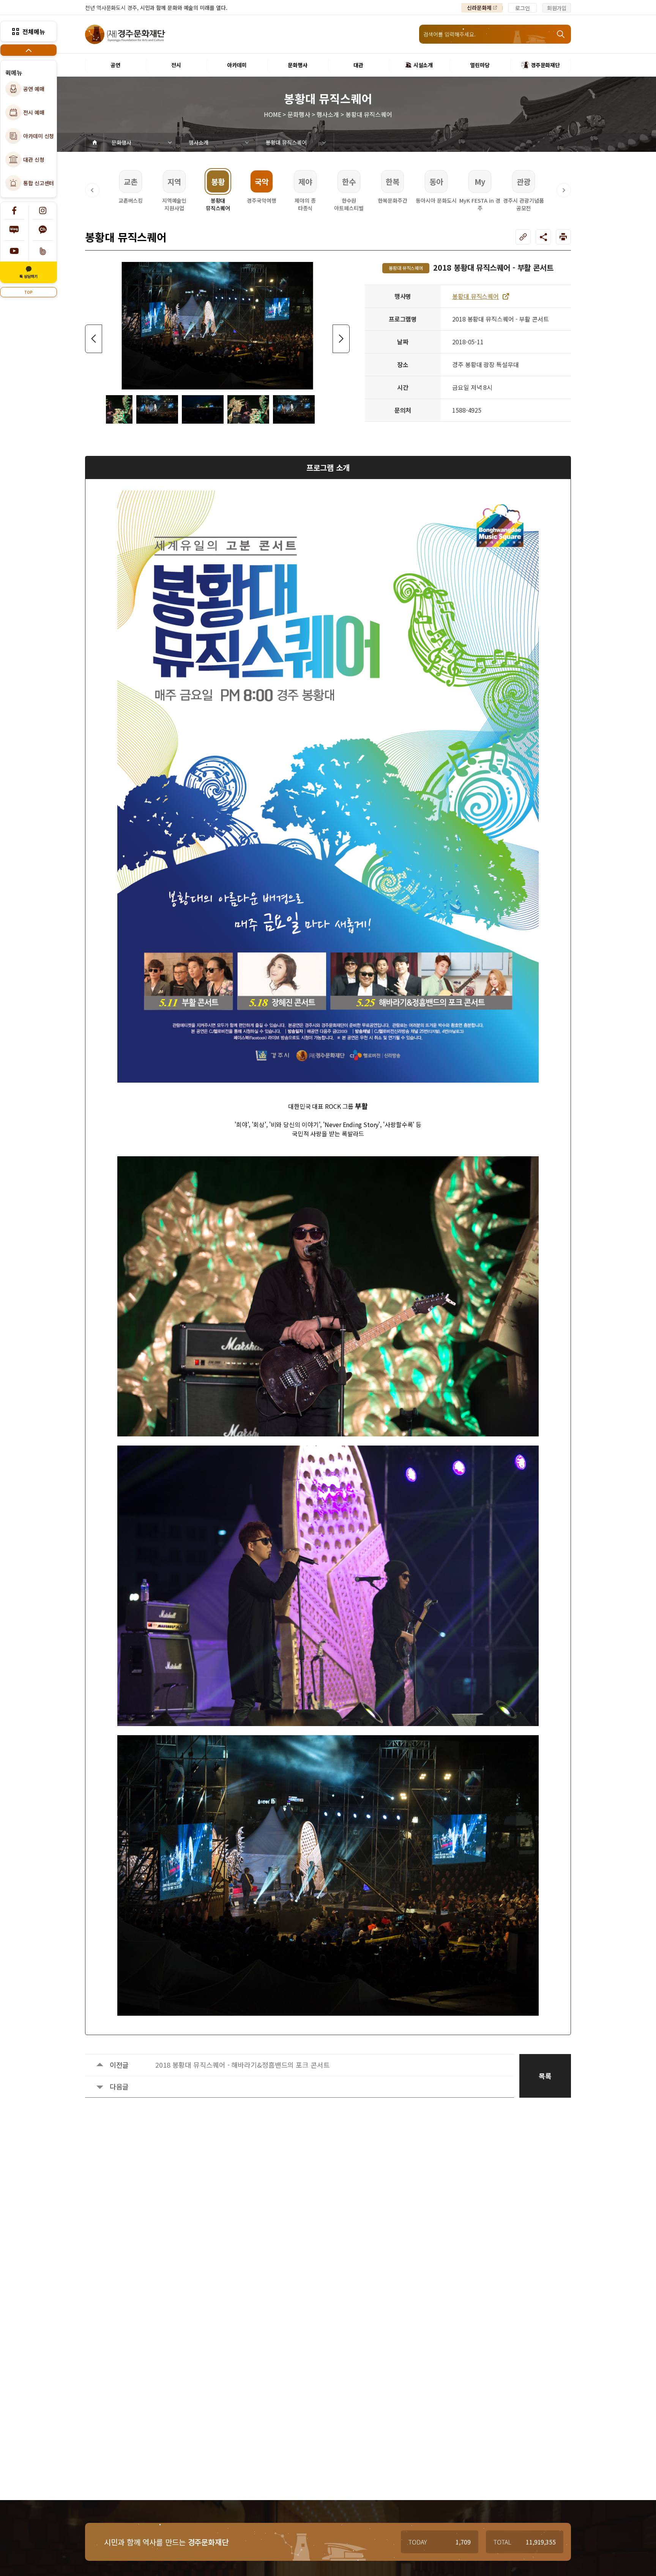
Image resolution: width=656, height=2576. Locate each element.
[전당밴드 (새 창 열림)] (43, 251)
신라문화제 (479, 8)
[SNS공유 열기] (543, 237)
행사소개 (199, 142)
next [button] (341, 339)
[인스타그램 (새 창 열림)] (43, 210)
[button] (92, 190)
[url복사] (523, 237)
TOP (28, 292)
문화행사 (121, 142)
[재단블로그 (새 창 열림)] (14, 230)
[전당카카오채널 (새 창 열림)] (43, 230)
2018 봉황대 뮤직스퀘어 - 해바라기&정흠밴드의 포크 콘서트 (243, 2065)
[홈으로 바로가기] (95, 142)
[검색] (561, 34)
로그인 (523, 8)
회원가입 (557, 8)
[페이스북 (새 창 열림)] (14, 210)
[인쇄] (563, 237)
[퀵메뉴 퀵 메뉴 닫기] (28, 50)
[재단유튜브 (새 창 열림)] (14, 251)
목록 (545, 2076)
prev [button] (94, 339)
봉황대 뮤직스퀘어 (286, 142)
